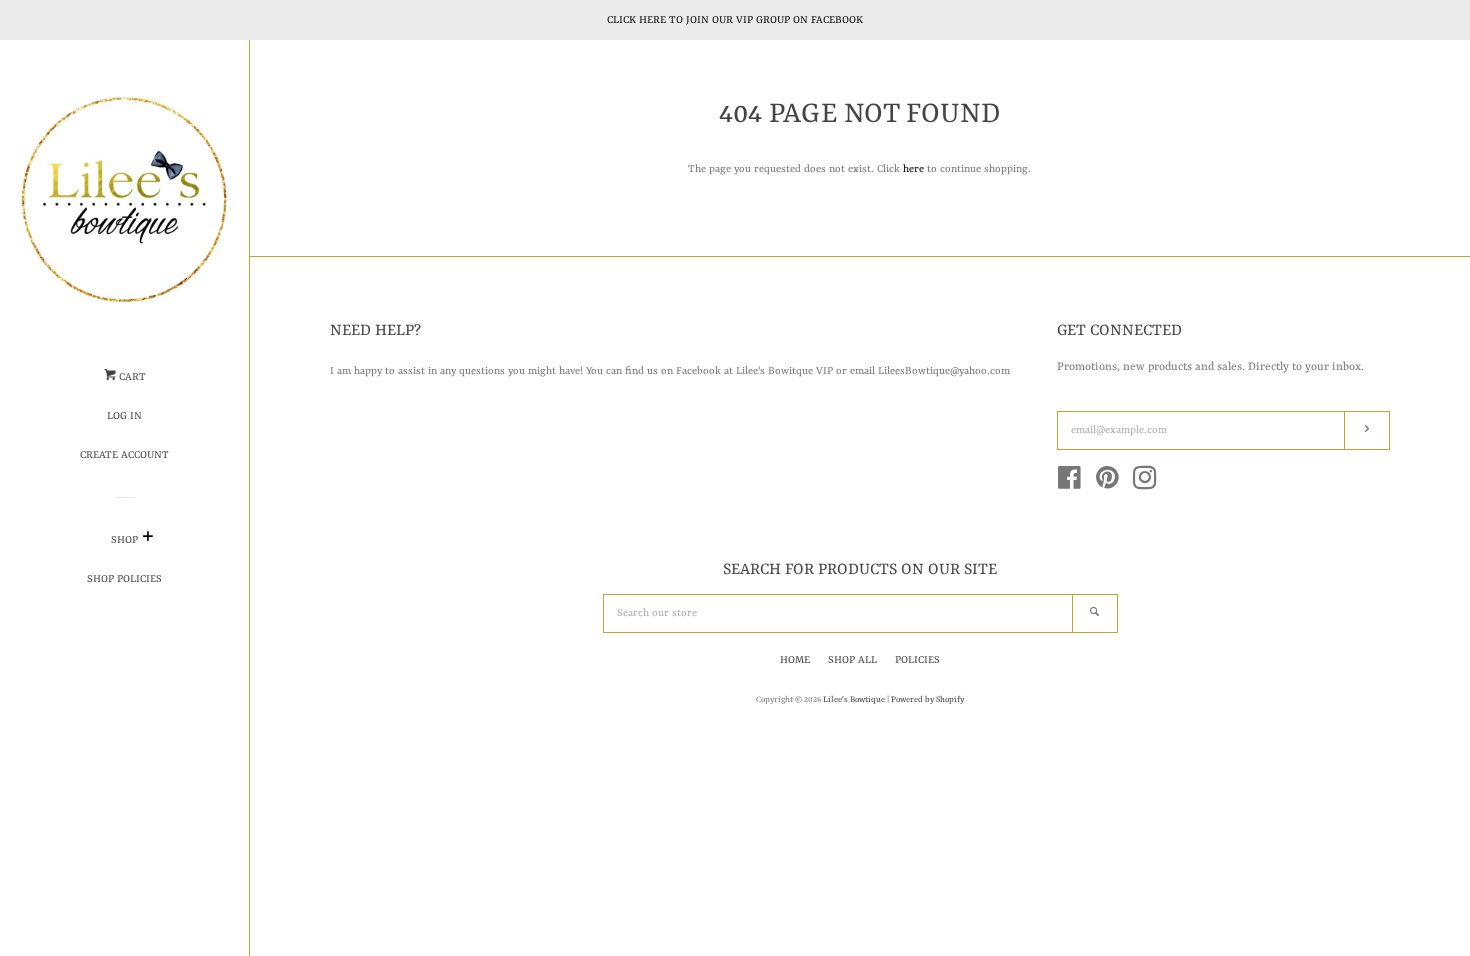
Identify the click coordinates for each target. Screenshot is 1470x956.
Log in (124, 416)
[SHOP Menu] (147, 540)
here (913, 169)
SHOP (124, 540)
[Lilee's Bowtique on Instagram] (1145, 484)
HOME (795, 660)
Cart (131, 377)
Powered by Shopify (927, 700)
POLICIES (917, 660)
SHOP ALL (852, 660)
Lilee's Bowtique (855, 700)
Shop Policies (124, 579)
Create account (124, 455)
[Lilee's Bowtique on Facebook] (1069, 484)
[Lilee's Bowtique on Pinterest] (1107, 484)
